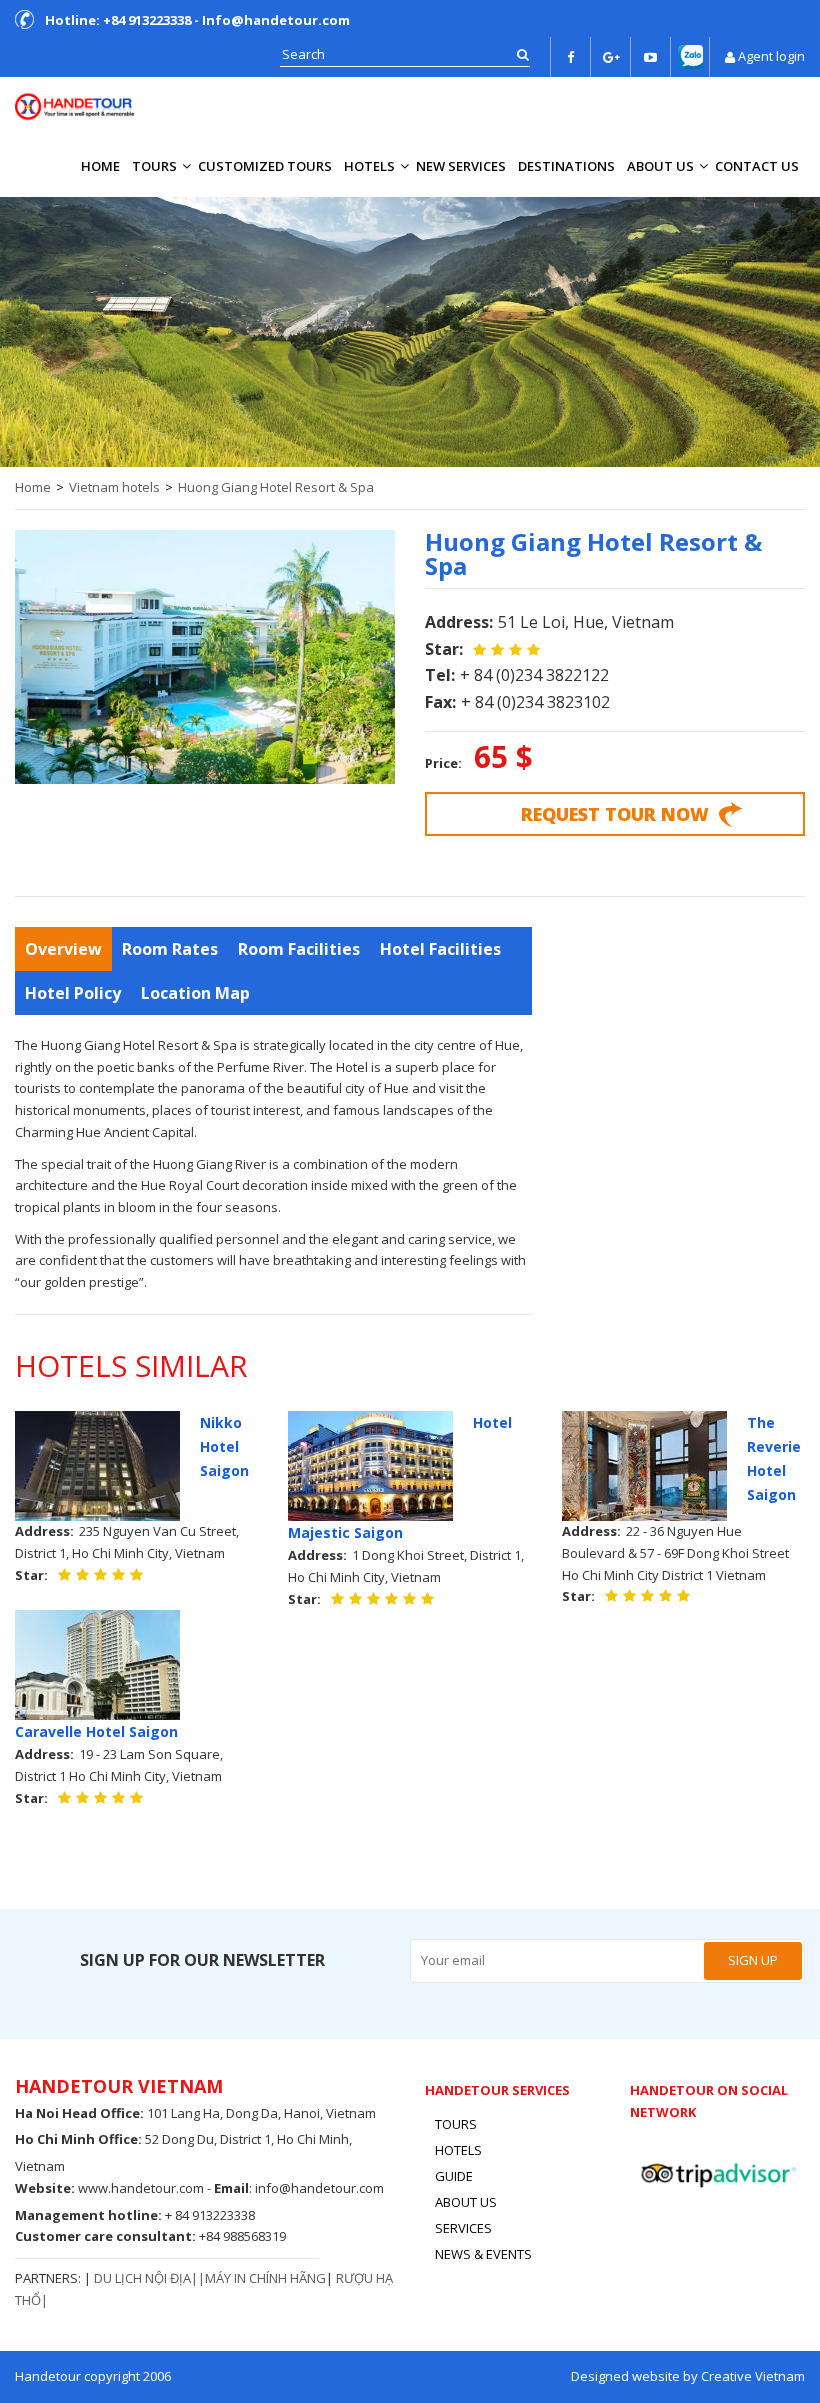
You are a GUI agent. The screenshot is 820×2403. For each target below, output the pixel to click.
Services (463, 2228)
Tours (154, 166)
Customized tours (265, 166)
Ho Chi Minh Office (76, 2139)
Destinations (566, 166)
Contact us (757, 166)
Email (231, 2188)
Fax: (440, 702)
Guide (454, 2176)
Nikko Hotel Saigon (224, 1446)
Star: (444, 649)
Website (43, 2188)
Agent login (771, 56)
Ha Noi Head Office (77, 2113)
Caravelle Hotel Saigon (96, 1731)
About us (660, 166)
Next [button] (795, 327)
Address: (459, 622)
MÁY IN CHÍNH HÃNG (265, 2278)
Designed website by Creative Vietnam (688, 2376)
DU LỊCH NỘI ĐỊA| (146, 2278)
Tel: (440, 675)
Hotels (369, 166)
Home (100, 166)
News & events (483, 2254)
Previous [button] (25, 327)
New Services (461, 166)
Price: (443, 763)
